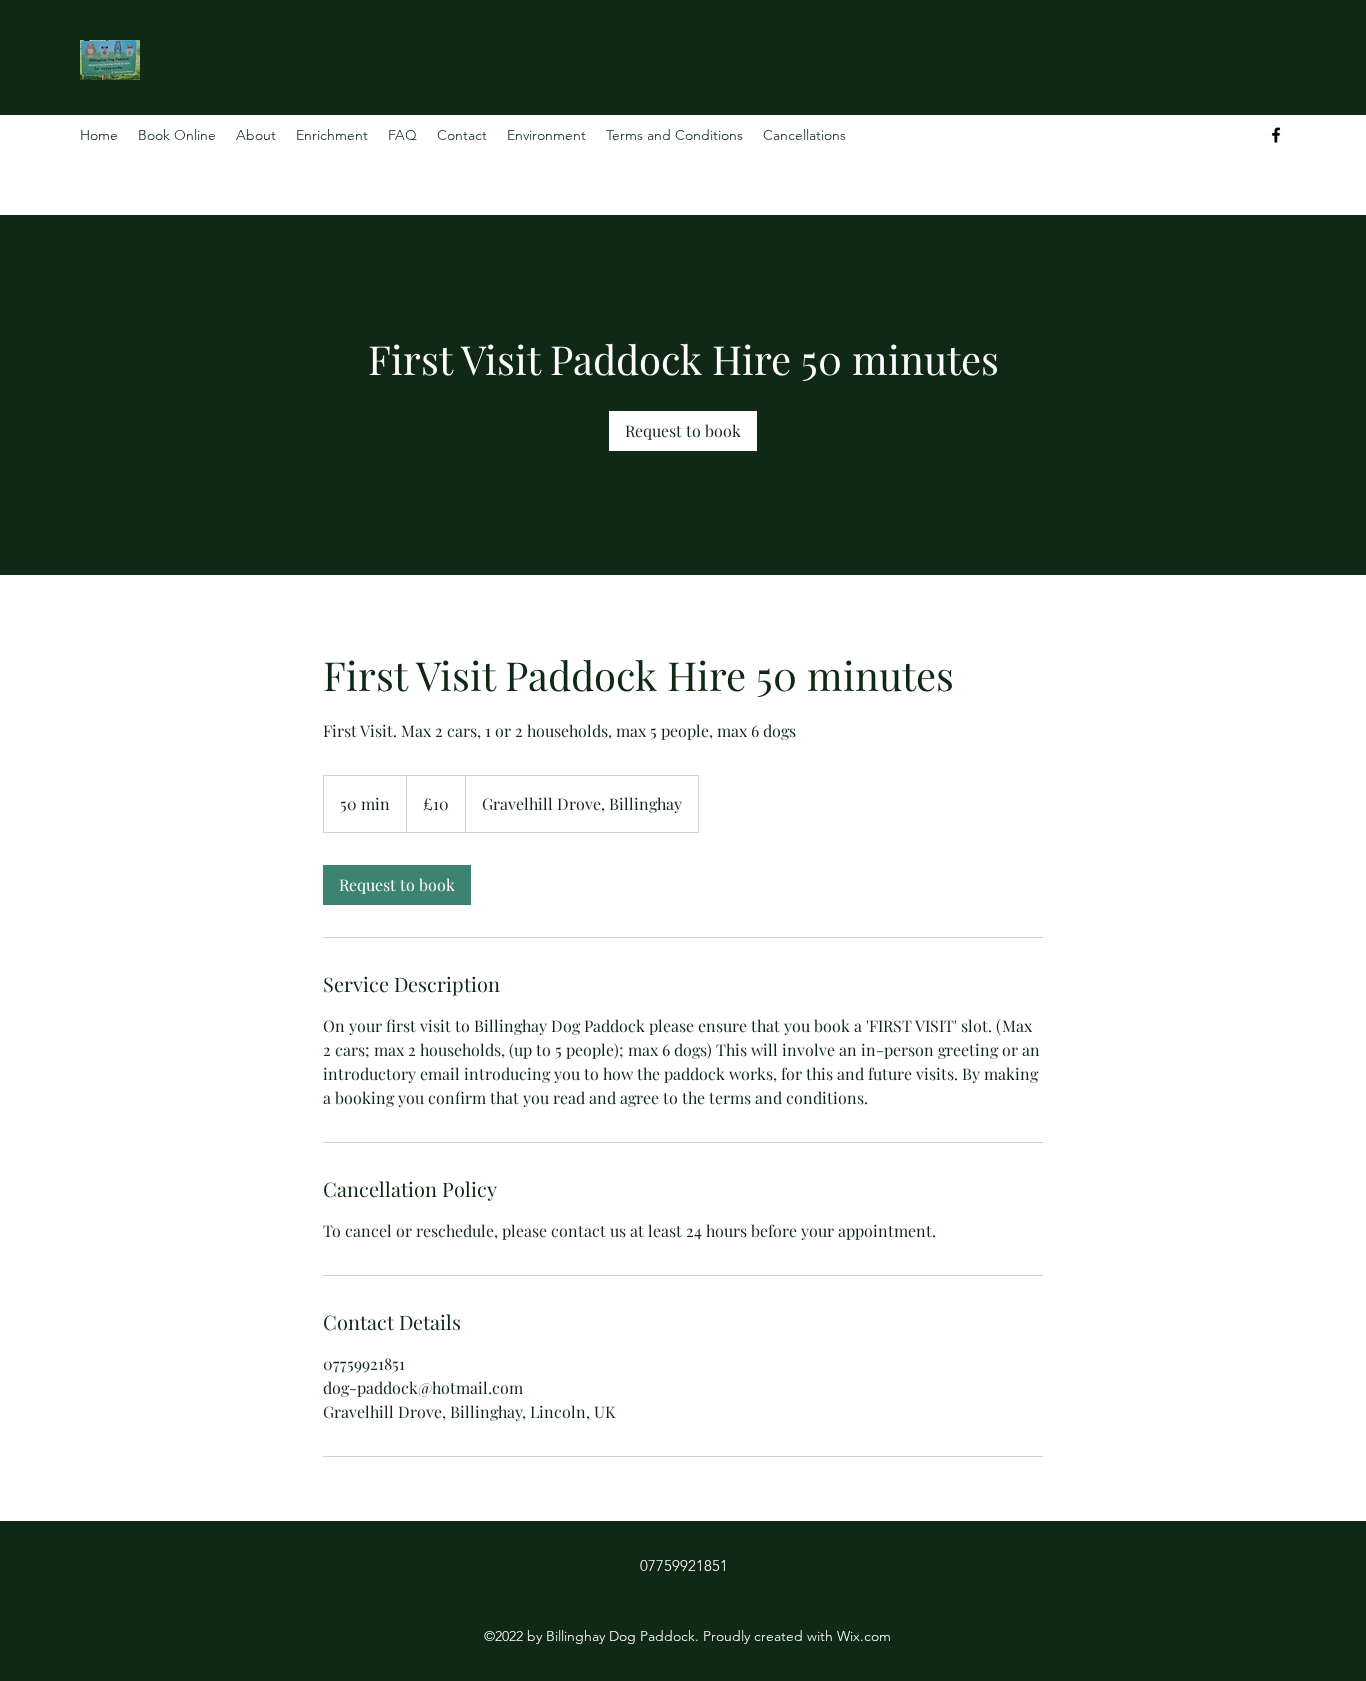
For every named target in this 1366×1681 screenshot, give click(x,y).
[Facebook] (1276, 135)
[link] (683, 431)
